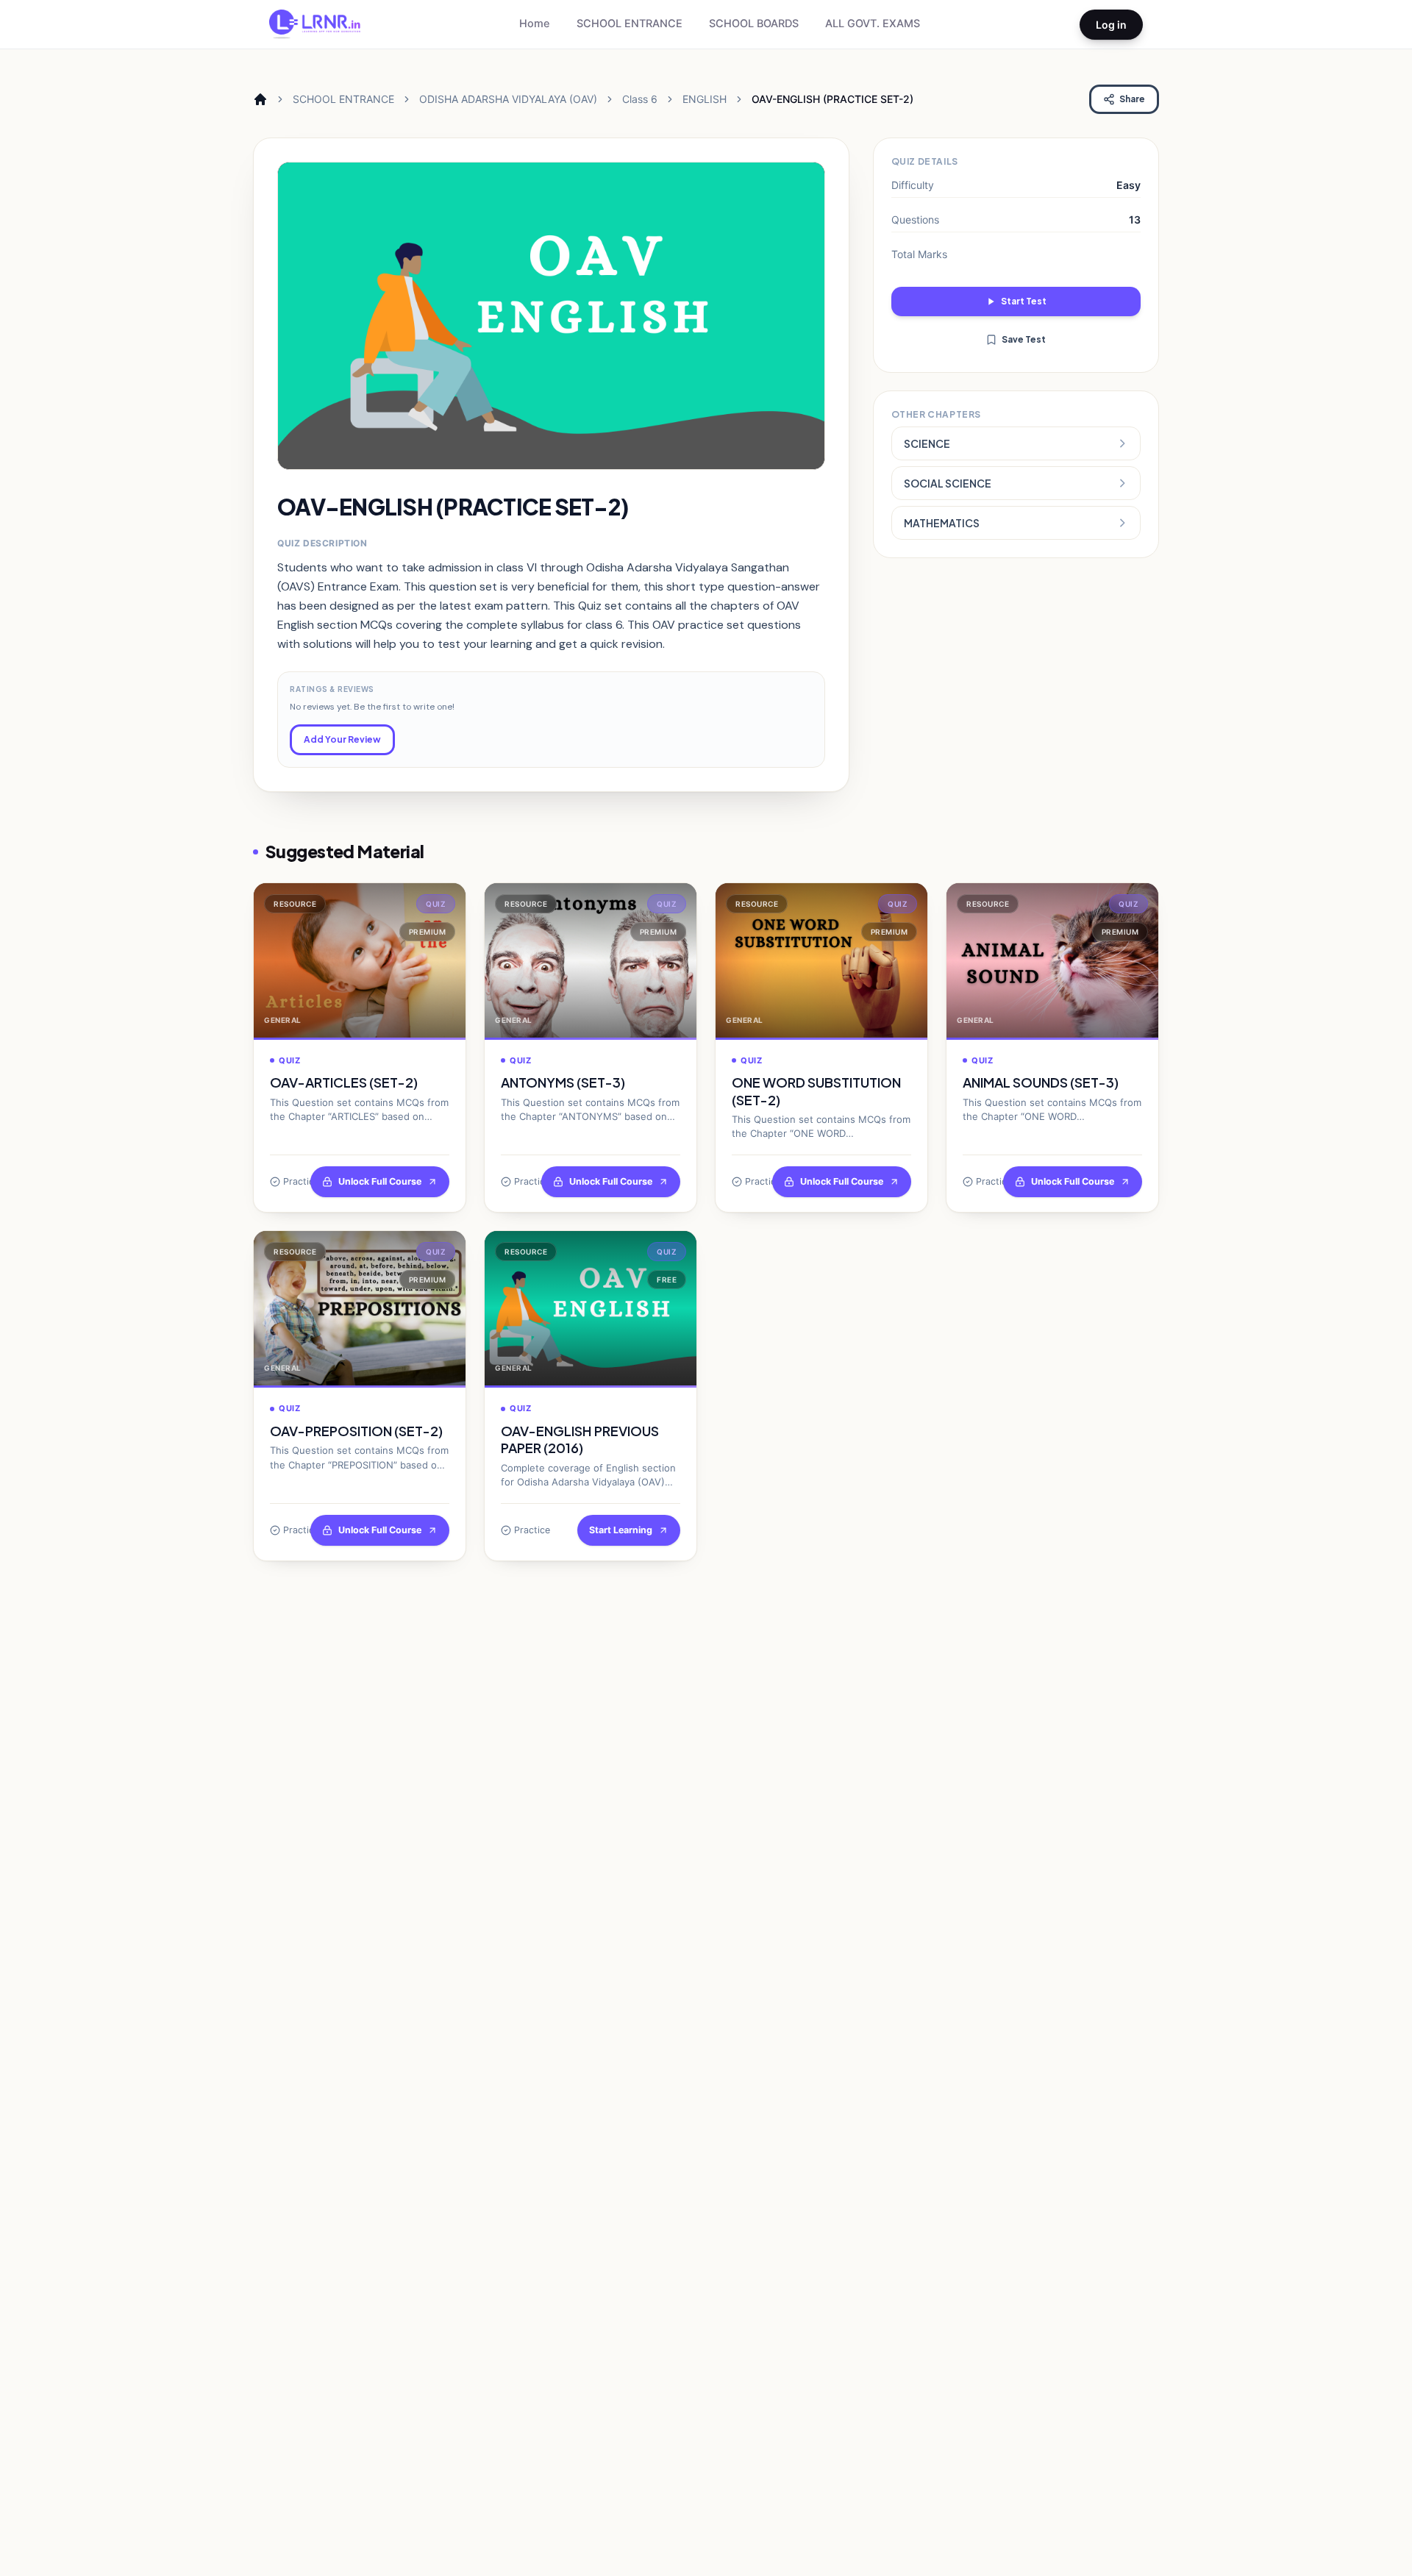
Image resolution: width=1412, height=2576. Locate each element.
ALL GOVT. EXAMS (873, 24)
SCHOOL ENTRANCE (630, 24)
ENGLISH (705, 99)
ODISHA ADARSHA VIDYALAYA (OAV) (508, 99)
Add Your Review (342, 739)
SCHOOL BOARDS (754, 24)
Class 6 (640, 99)
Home (535, 24)
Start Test (1024, 301)
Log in (1111, 25)
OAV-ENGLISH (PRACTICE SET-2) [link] (832, 99)
